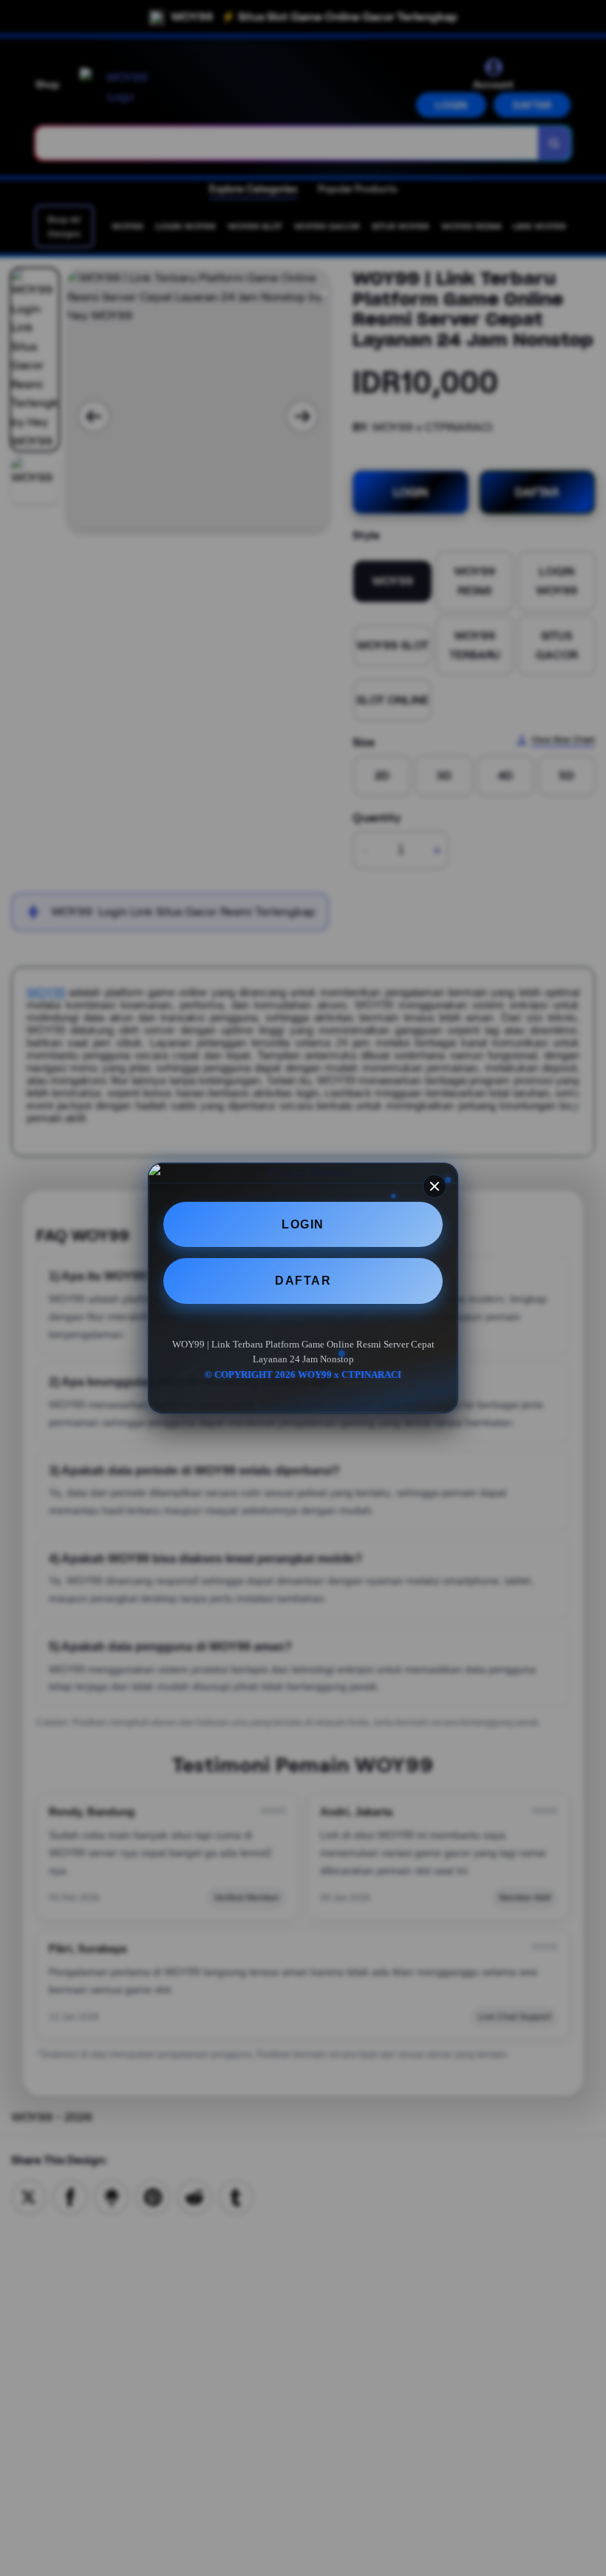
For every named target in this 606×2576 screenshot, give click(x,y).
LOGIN (303, 1224)
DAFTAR (303, 1281)
